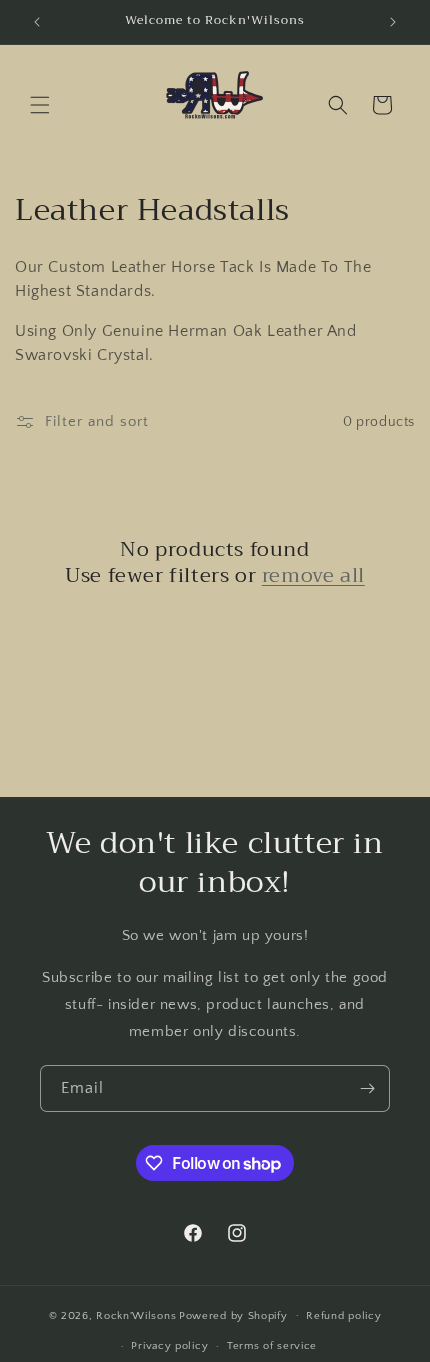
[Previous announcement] (37, 22)
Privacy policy (169, 1346)
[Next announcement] (393, 22)
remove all (313, 576)
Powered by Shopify (233, 1315)
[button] (40, 105)
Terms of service (272, 1346)
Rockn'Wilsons (136, 1315)
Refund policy (343, 1316)
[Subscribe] (367, 1088)
